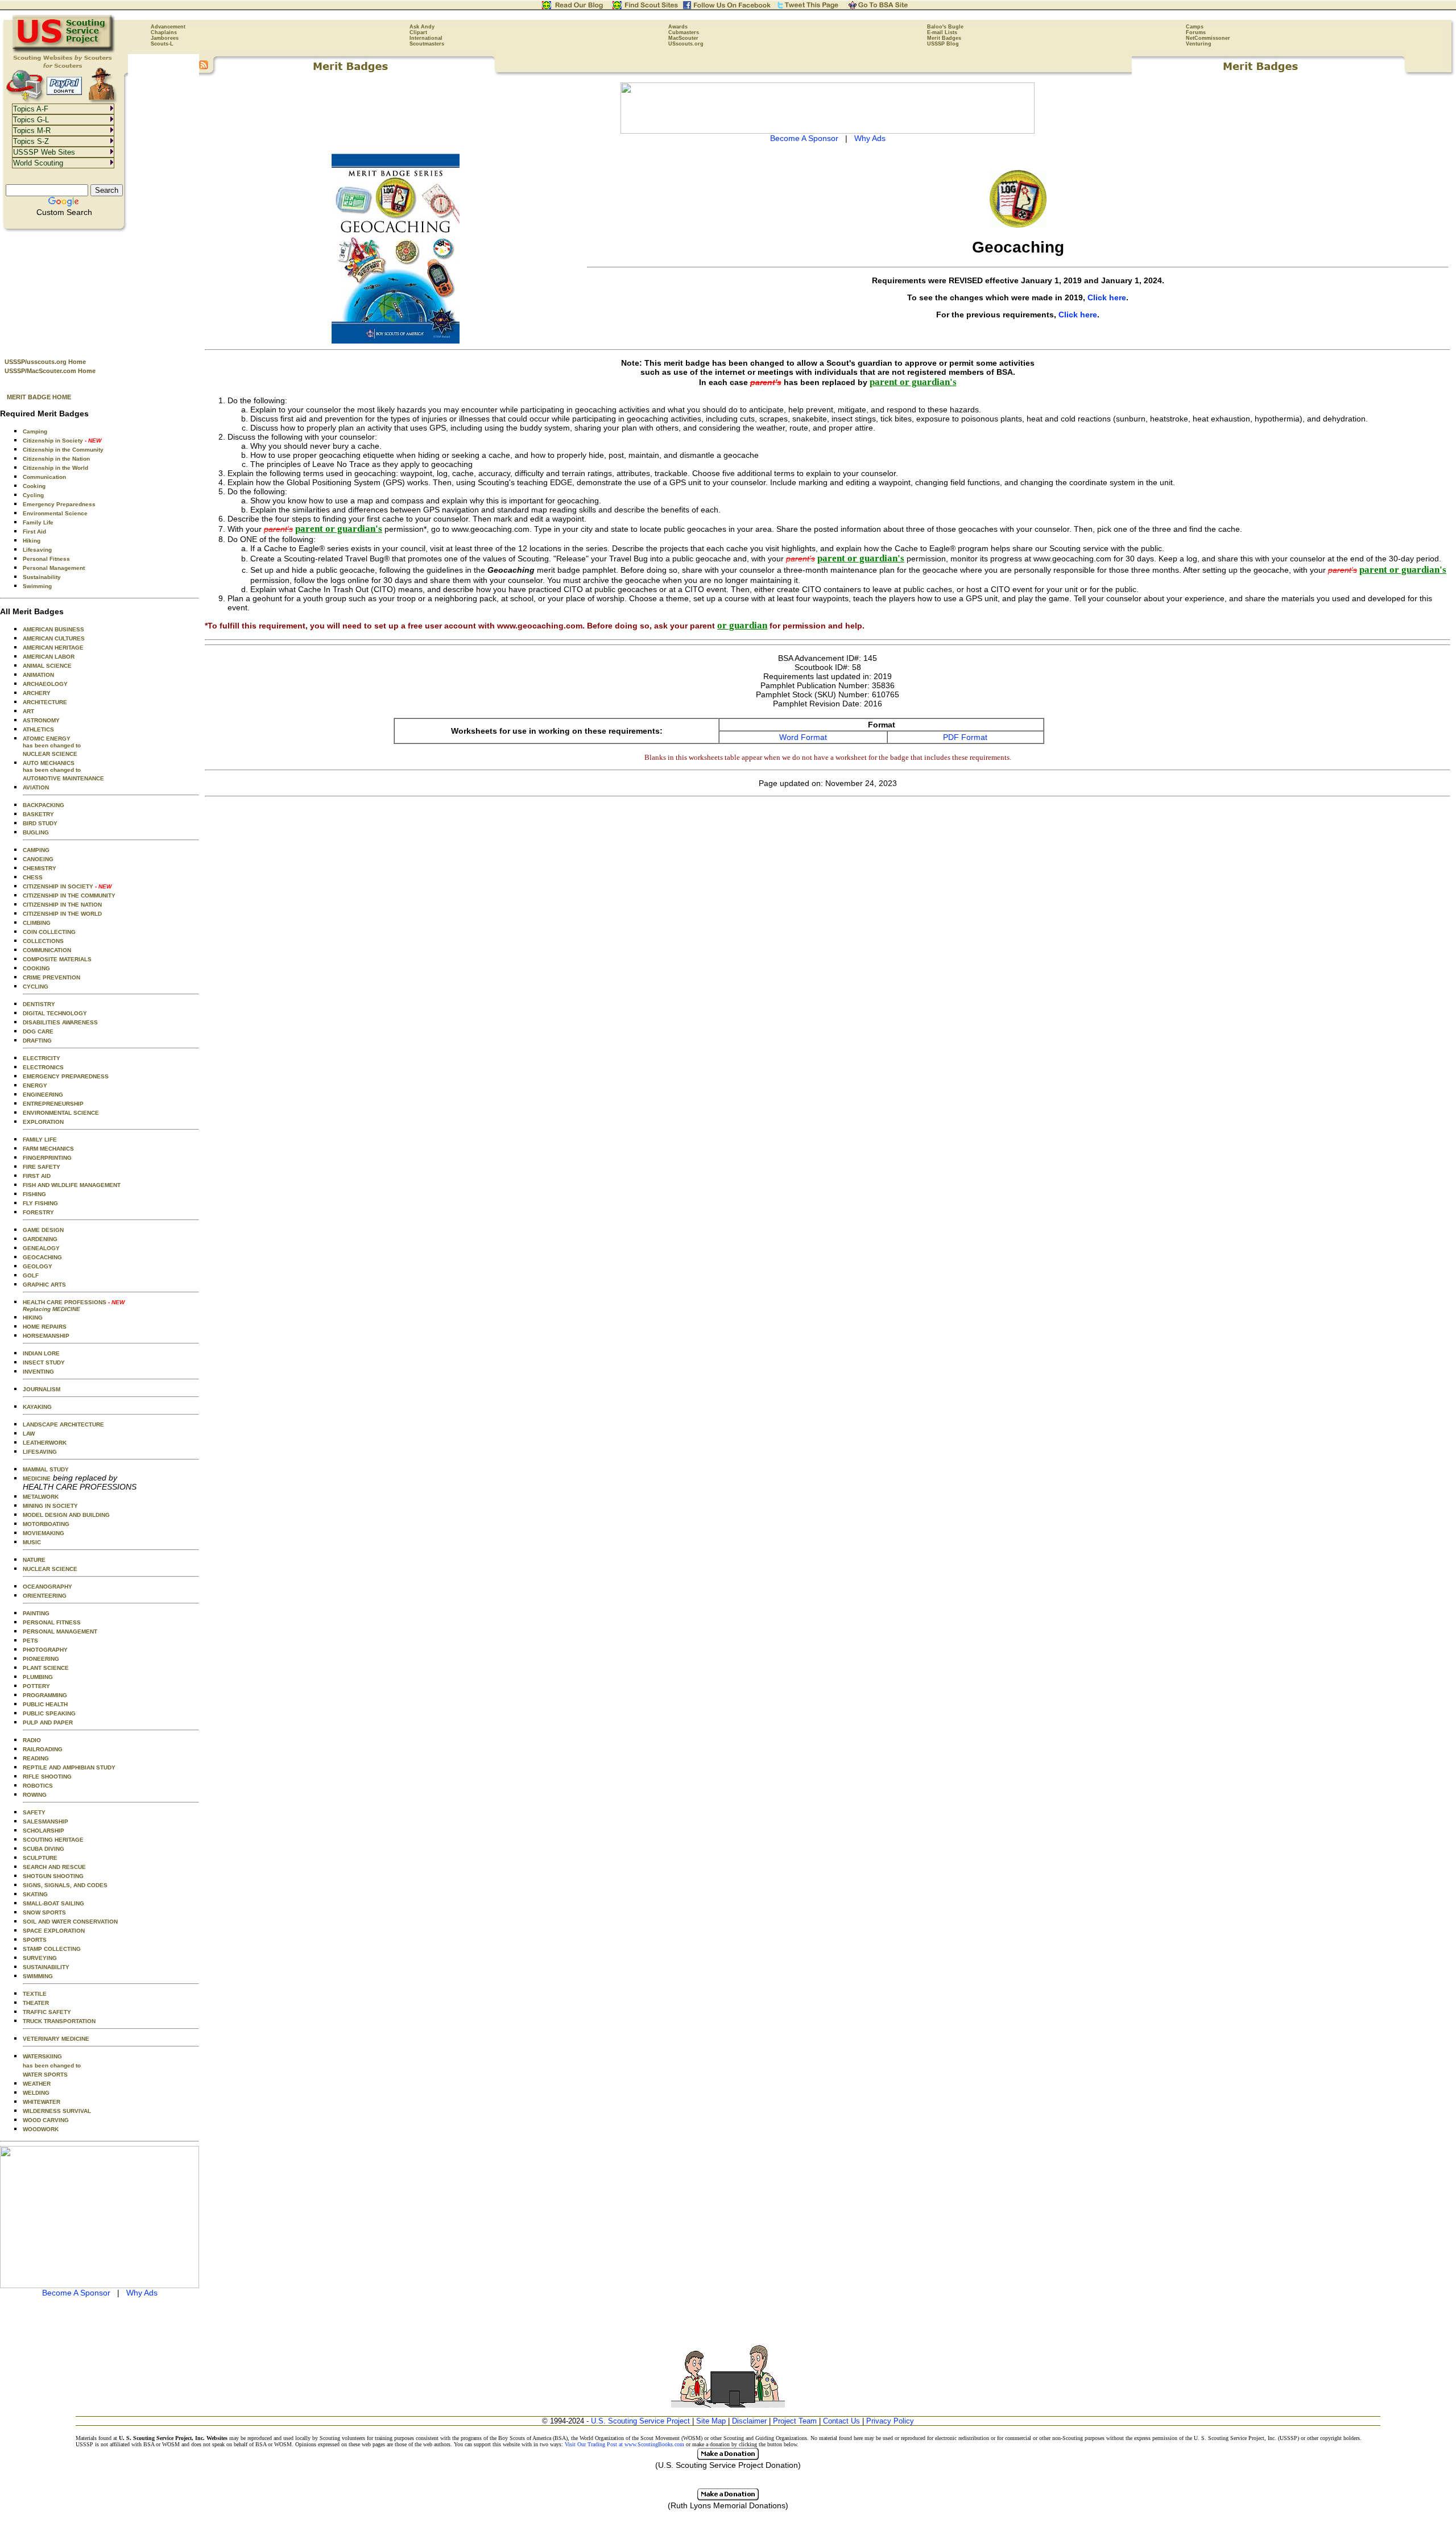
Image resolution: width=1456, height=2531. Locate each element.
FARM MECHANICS (48, 1149)
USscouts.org (686, 44)
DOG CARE (38, 1031)
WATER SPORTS (45, 2075)
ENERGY (35, 1085)
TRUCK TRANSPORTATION (59, 2021)
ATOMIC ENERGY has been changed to (52, 742)
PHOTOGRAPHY (45, 1650)
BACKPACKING (44, 805)
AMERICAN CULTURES (54, 638)
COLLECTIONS (43, 941)
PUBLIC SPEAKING (49, 1713)
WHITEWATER (42, 2102)
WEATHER (37, 2084)
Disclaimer (749, 2421)
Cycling (33, 495)
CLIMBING (37, 923)
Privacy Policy (890, 2421)
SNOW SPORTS (44, 1912)
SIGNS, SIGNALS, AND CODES (65, 1885)
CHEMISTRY (40, 868)
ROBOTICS (38, 1786)
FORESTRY (38, 1212)
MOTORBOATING (46, 1524)
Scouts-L (162, 44)
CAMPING (36, 850)
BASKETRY (38, 814)
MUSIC (32, 1542)
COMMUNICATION (47, 950)
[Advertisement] (100, 291)
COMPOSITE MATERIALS (57, 959)
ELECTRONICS (43, 1067)
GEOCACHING (42, 1257)
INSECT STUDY (44, 1362)
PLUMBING (38, 1677)
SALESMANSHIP (45, 1821)
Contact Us (841, 2421)
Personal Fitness (46, 559)
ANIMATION (38, 675)
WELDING (36, 2093)
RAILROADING (43, 1749)
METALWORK (41, 1497)
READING (36, 1758)
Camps (1195, 27)
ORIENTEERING (45, 1596)
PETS (30, 1641)
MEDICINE (37, 1479)
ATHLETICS (38, 729)
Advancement (168, 27)
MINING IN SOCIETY (50, 1506)
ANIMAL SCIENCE (47, 666)
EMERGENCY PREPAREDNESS (66, 1076)
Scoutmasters (427, 44)
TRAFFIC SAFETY (47, 2012)
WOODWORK (41, 2129)
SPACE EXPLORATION (54, 1931)
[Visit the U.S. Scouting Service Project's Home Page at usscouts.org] (64, 51)
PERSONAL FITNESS (52, 1622)
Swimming (37, 586)
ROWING (35, 1795)
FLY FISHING (40, 1203)
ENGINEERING (43, 1095)
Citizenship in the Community (63, 450)
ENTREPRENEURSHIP (53, 1104)
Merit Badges (944, 38)
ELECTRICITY (42, 1058)
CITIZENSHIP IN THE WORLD (62, 914)
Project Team (795, 2421)
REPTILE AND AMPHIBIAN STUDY (69, 1767)
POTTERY (36, 1686)
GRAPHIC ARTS (44, 1285)
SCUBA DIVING (44, 1849)
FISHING (34, 1194)
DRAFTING (37, 1041)
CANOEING (38, 859)
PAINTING (36, 1613)
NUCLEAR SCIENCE (50, 754)
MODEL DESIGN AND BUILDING (66, 1515)
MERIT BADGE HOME (39, 397)
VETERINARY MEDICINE (56, 2039)
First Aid (34, 532)
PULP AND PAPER (48, 1723)
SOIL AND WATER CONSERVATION (70, 1922)
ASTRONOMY (41, 720)
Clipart (418, 32)
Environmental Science (55, 513)
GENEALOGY (41, 1248)
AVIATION (36, 787)
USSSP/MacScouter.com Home (50, 371)
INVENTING (38, 1372)
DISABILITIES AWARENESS (60, 1022)
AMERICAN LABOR (49, 657)
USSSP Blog (943, 44)
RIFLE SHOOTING (47, 1777)
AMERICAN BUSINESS (53, 629)
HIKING (33, 1318)
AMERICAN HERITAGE (53, 648)
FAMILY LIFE (40, 1140)
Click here (1107, 297)
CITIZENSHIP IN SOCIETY (67, 886)
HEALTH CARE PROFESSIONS (74, 1306)
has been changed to (52, 2065)
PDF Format (965, 737)
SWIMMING (38, 1976)
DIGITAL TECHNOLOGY (55, 1013)
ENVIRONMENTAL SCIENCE (61, 1113)
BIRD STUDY (40, 823)
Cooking (34, 486)
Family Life (38, 522)
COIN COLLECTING (49, 932)
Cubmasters (684, 32)
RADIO (32, 1740)
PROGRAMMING (45, 1695)
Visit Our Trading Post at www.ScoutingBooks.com (624, 2444)
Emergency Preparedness (59, 504)
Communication (44, 477)
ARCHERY (37, 693)
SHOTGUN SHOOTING (53, 1876)
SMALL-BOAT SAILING (53, 1903)
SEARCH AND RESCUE (54, 1867)
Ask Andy (422, 27)
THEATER (36, 2003)
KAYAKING (37, 1407)
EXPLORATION (43, 1122)
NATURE (34, 1560)
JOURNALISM (42, 1389)
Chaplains (164, 32)
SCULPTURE (40, 1858)
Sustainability (42, 577)
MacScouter (683, 38)
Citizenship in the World (55, 468)
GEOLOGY (38, 1266)
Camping (35, 431)
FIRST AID (37, 1176)
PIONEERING (41, 1659)
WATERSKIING (42, 2056)
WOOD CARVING (46, 2120)
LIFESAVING (40, 1452)
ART (28, 711)
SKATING (35, 1894)
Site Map (711, 2421)
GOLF (31, 1275)
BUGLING (36, 832)
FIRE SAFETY (42, 1167)
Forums (1196, 32)
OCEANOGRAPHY (47, 1587)
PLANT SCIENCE (46, 1668)
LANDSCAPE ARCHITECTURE (63, 1424)
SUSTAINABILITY (46, 1967)
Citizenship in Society (62, 441)
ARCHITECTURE (45, 702)
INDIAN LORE (41, 1353)
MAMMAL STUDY (46, 1469)
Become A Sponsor (76, 2293)
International (426, 38)
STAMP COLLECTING (52, 1949)
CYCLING (36, 987)
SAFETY (34, 1812)
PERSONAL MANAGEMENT (60, 1631)
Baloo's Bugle (945, 27)
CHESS (33, 877)
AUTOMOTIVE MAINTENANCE (63, 778)
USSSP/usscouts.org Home (45, 362)
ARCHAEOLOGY (45, 684)
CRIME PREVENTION (51, 977)
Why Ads (142, 2293)
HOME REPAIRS (45, 1327)
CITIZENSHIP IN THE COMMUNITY (69, 896)
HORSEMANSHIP (46, 1336)
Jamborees (165, 38)
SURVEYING (40, 1958)
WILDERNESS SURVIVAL (57, 2111)
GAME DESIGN (43, 1230)
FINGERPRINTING (47, 1158)
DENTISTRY (39, 1004)
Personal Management (54, 568)
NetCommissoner (1208, 38)
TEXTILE (35, 1994)
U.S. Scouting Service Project (640, 2421)
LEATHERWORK (45, 1443)
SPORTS (35, 1940)
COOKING (36, 968)
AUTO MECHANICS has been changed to (52, 766)
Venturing (1199, 44)
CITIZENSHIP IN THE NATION (62, 905)
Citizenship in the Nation (56, 459)
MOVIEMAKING (44, 1533)
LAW (29, 1434)
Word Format (803, 737)
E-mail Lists (942, 32)
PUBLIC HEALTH (45, 1704)
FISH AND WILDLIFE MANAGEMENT (72, 1185)
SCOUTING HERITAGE (53, 1840)
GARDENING (40, 1239)
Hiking (32, 541)
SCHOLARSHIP (44, 1831)
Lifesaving (37, 550)
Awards (678, 27)
